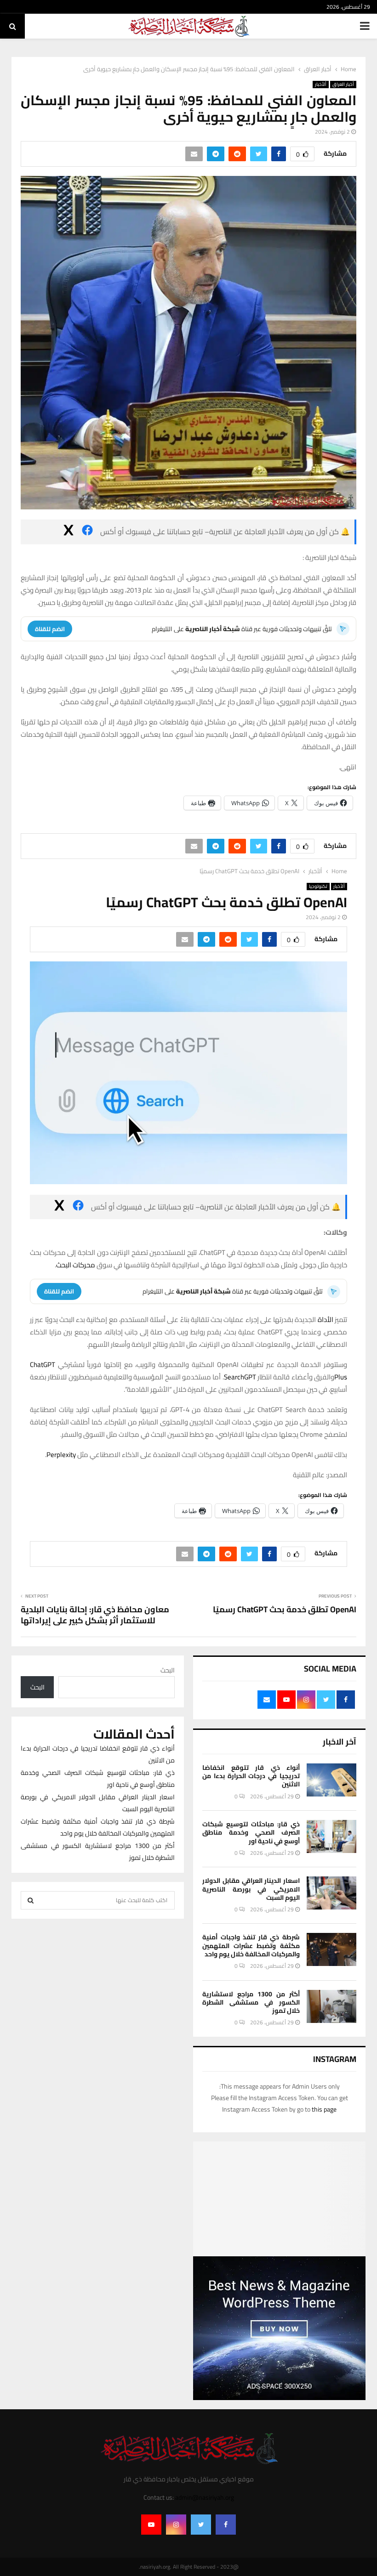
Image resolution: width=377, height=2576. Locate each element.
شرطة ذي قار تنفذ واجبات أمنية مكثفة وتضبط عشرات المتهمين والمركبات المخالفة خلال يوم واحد (251, 1945)
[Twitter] (201, 2525)
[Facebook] (226, 2525)
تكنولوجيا (318, 887)
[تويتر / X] (69, 532)
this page (324, 2109)
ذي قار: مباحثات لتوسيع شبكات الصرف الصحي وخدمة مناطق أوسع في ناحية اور (251, 1832)
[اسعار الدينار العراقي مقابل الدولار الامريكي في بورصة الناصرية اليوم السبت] (331, 1893)
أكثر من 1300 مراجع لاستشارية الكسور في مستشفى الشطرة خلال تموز (251, 2002)
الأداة (326, 1319)
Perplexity (61, 1455)
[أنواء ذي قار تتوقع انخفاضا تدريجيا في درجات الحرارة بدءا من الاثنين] (331, 1780)
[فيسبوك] (87, 532)
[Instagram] (176, 2525)
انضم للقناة (50, 629)
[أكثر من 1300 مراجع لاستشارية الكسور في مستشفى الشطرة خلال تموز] (331, 2006)
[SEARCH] (31, 1900)
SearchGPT (240, 1377)
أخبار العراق (343, 85)
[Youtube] (151, 2525)
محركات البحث (76, 1265)
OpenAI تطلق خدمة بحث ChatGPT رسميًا (285, 1609)
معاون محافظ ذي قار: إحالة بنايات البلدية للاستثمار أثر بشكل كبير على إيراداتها (95, 1615)
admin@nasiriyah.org (205, 2497)
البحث (168, 1670)
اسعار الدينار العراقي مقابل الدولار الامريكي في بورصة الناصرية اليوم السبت (251, 1889)
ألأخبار (321, 85)
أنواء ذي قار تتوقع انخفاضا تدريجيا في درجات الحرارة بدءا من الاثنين (251, 1776)
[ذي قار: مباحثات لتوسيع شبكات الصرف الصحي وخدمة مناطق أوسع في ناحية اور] (331, 1836)
